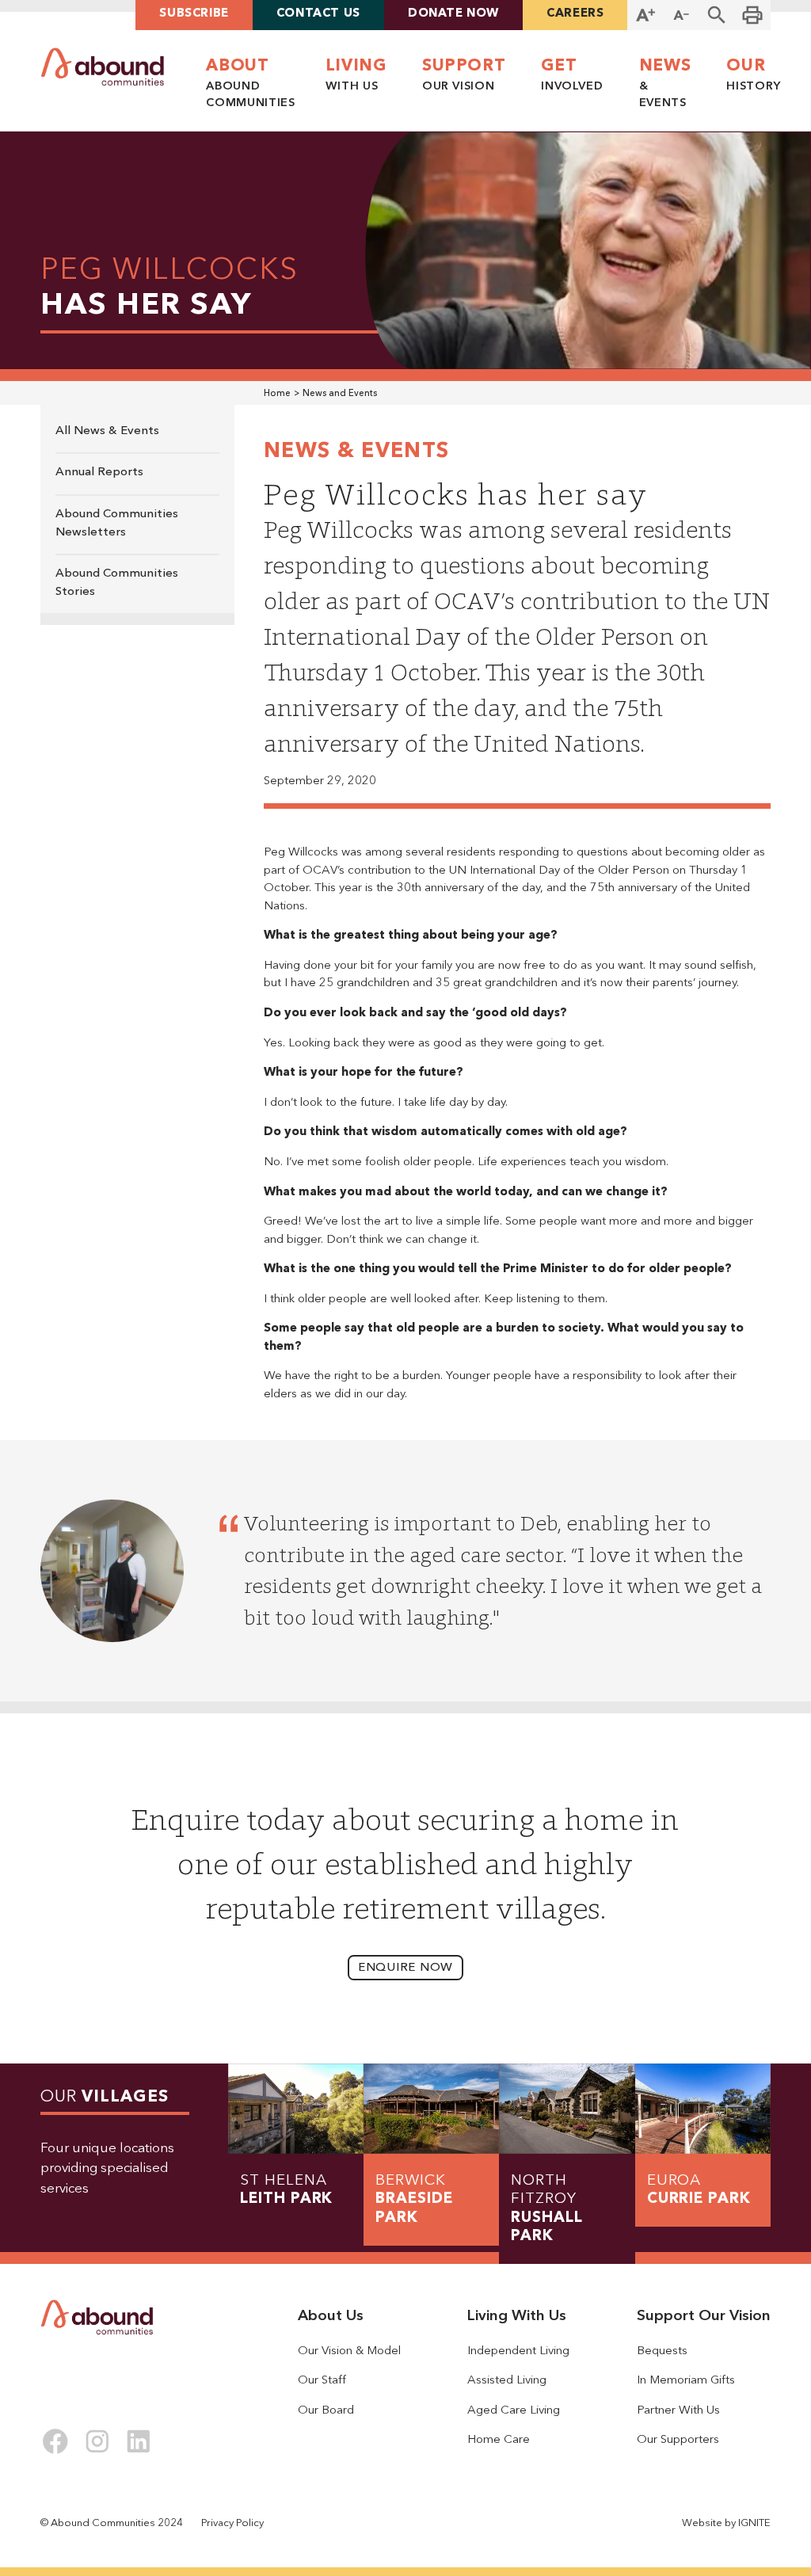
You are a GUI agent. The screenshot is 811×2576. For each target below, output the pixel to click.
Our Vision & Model (349, 2351)
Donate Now (453, 14)
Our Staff (322, 2381)
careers (575, 14)
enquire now (405, 1968)
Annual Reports (99, 473)
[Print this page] (753, 15)
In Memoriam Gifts (686, 2381)
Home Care (499, 2440)
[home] (103, 67)
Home (277, 394)
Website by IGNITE (726, 2523)
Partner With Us (678, 2411)
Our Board (326, 2411)
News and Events (340, 394)
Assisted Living (507, 2381)
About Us (331, 2317)
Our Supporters (678, 2440)
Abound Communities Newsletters (117, 524)
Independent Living (518, 2351)
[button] (717, 15)
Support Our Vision (704, 2317)
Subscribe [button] (194, 14)
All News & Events (107, 431)
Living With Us (517, 2317)
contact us (318, 14)
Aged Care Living (514, 2411)
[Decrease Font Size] (682, 15)
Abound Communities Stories (117, 583)
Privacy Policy (232, 2523)
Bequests (662, 2351)
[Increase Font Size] (645, 15)
